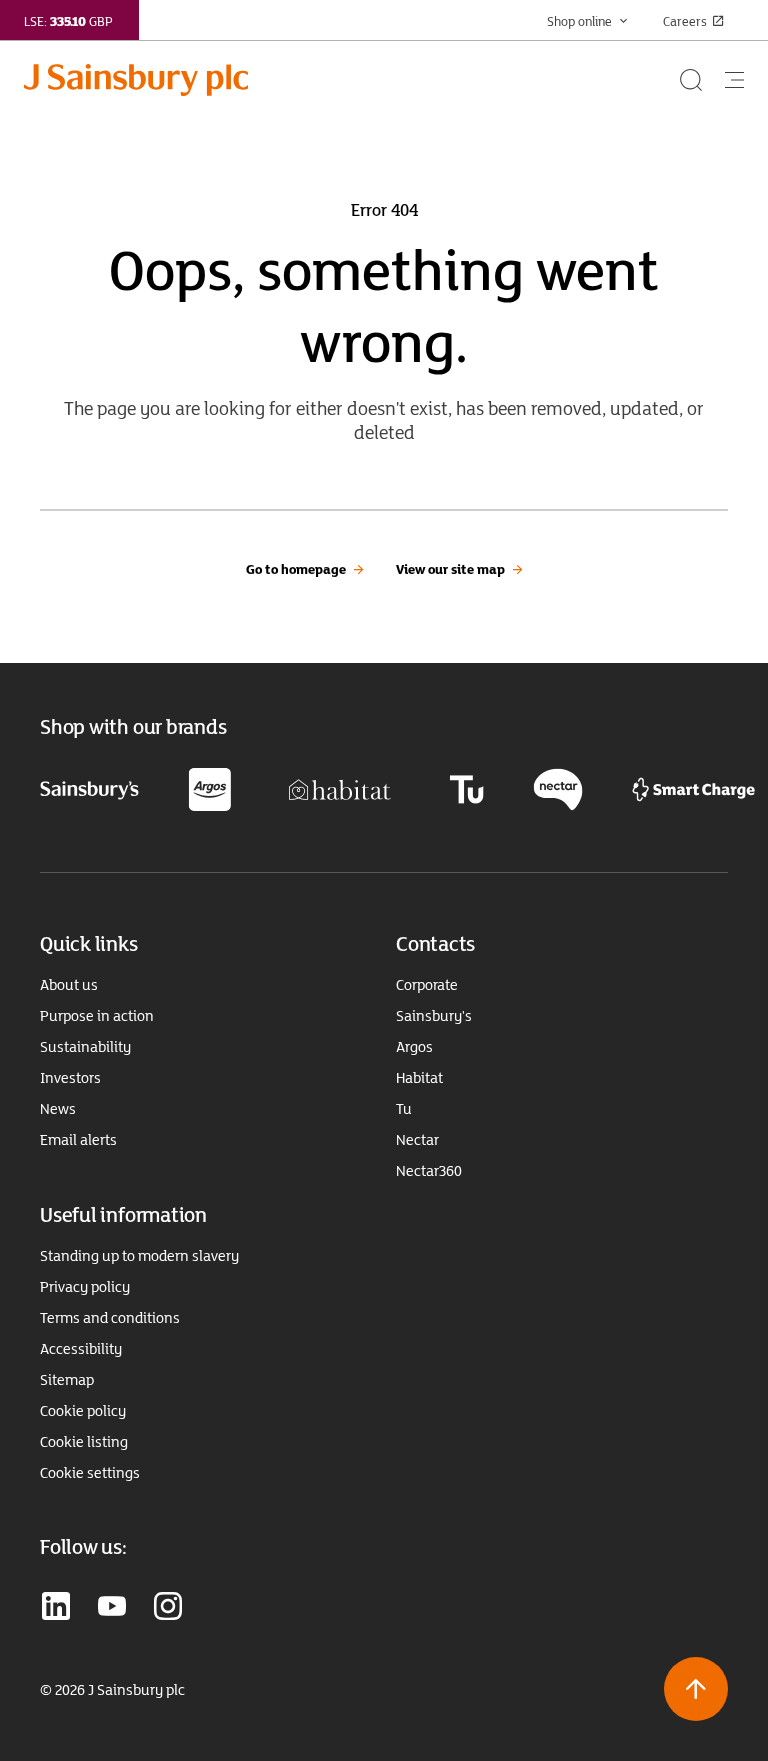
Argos (414, 1047)
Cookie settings (90, 1473)
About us (69, 985)
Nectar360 (429, 1171)
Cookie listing (84, 1442)
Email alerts (78, 1140)
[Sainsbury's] (89, 788)
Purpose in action (97, 1016)
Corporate (427, 985)
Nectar (417, 1140)
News (58, 1109)
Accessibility (81, 1349)
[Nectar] (558, 787)
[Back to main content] (696, 1689)
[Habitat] (340, 787)
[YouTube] (112, 1608)
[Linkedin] (56, 1608)
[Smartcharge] (693, 787)
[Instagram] (168, 1608)
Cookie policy (83, 1411)
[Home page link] (350, 80)
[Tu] (466, 787)
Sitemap (67, 1380)
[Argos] (209, 787)
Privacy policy (85, 1287)
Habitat (419, 1078)
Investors (70, 1078)
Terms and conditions (110, 1318)
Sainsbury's (434, 1016)
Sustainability (85, 1047)
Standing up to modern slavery (139, 1256)
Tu (404, 1109)
